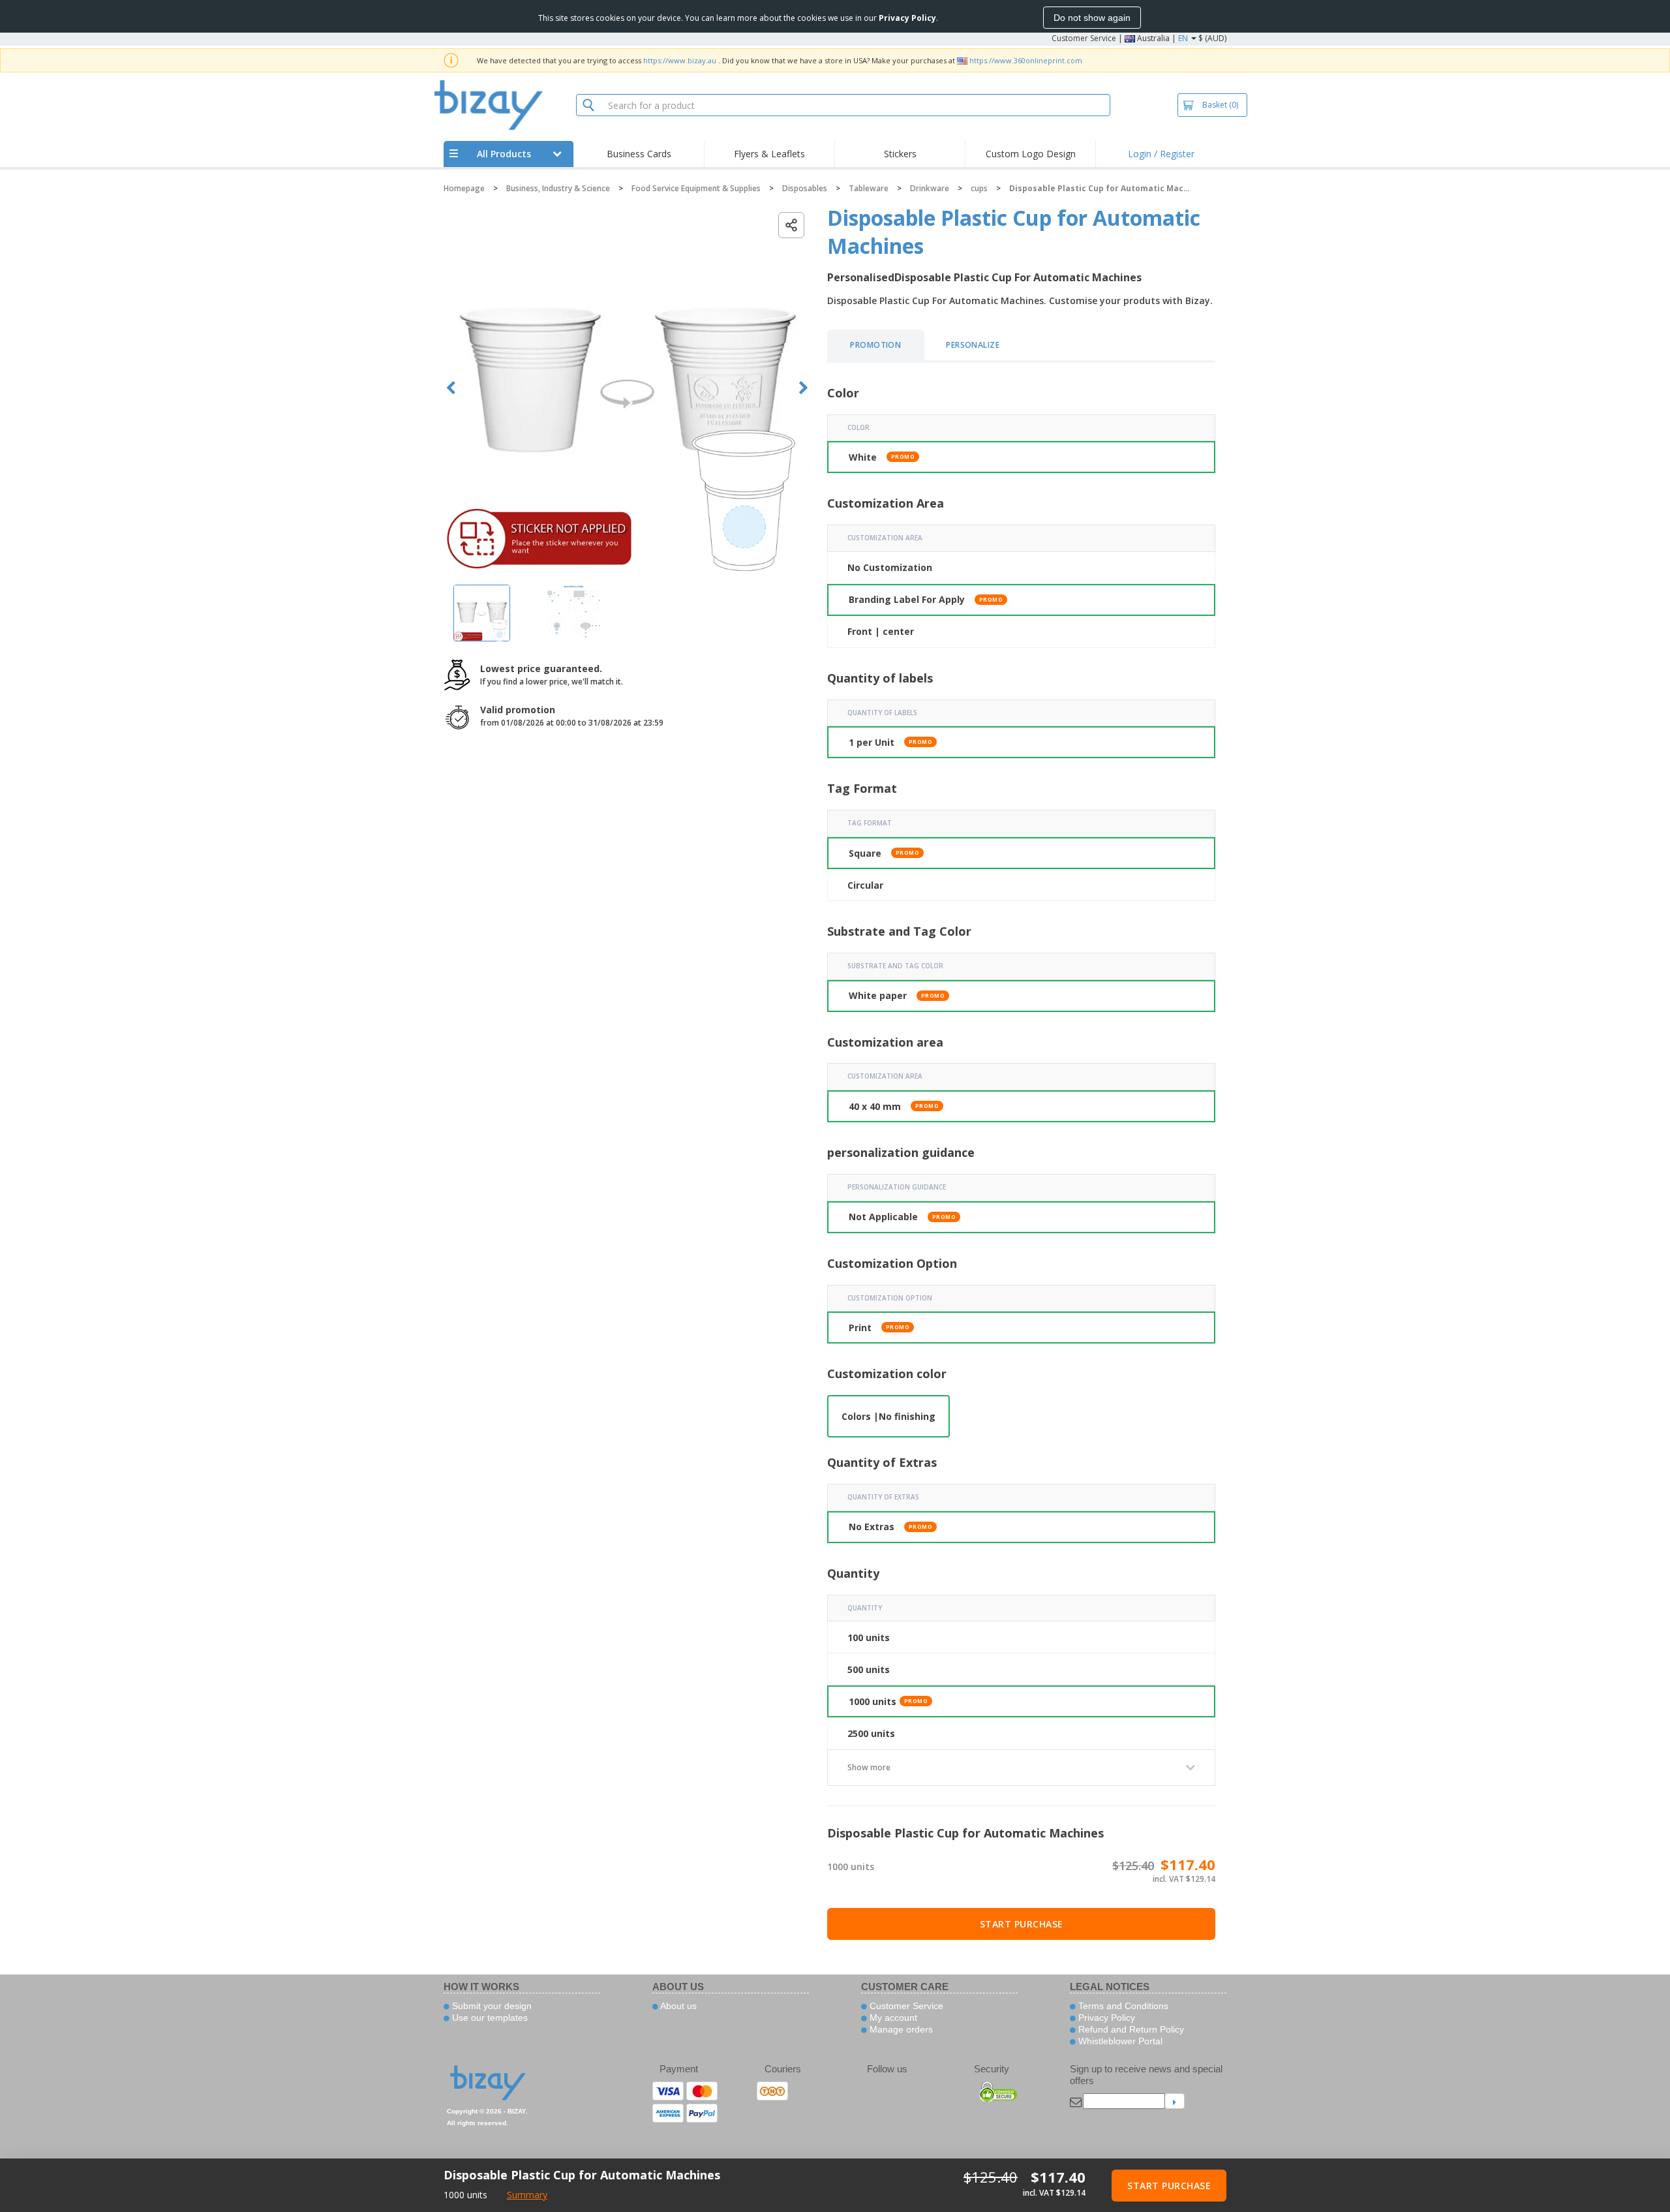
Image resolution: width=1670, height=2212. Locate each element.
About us (677, 2006)
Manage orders (900, 2029)
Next (803, 388)
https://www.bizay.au (680, 60)
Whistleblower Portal (1119, 2041)
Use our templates (489, 2018)
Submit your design (491, 2006)
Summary (527, 2195)
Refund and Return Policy (1130, 2029)
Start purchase (1022, 1924)
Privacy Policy (1105, 2018)
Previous (451, 388)
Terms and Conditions (1122, 2006)
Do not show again (1092, 18)
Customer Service (1084, 38)
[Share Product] (791, 225)
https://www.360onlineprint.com (1026, 60)
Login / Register (1161, 154)
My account (892, 2018)
